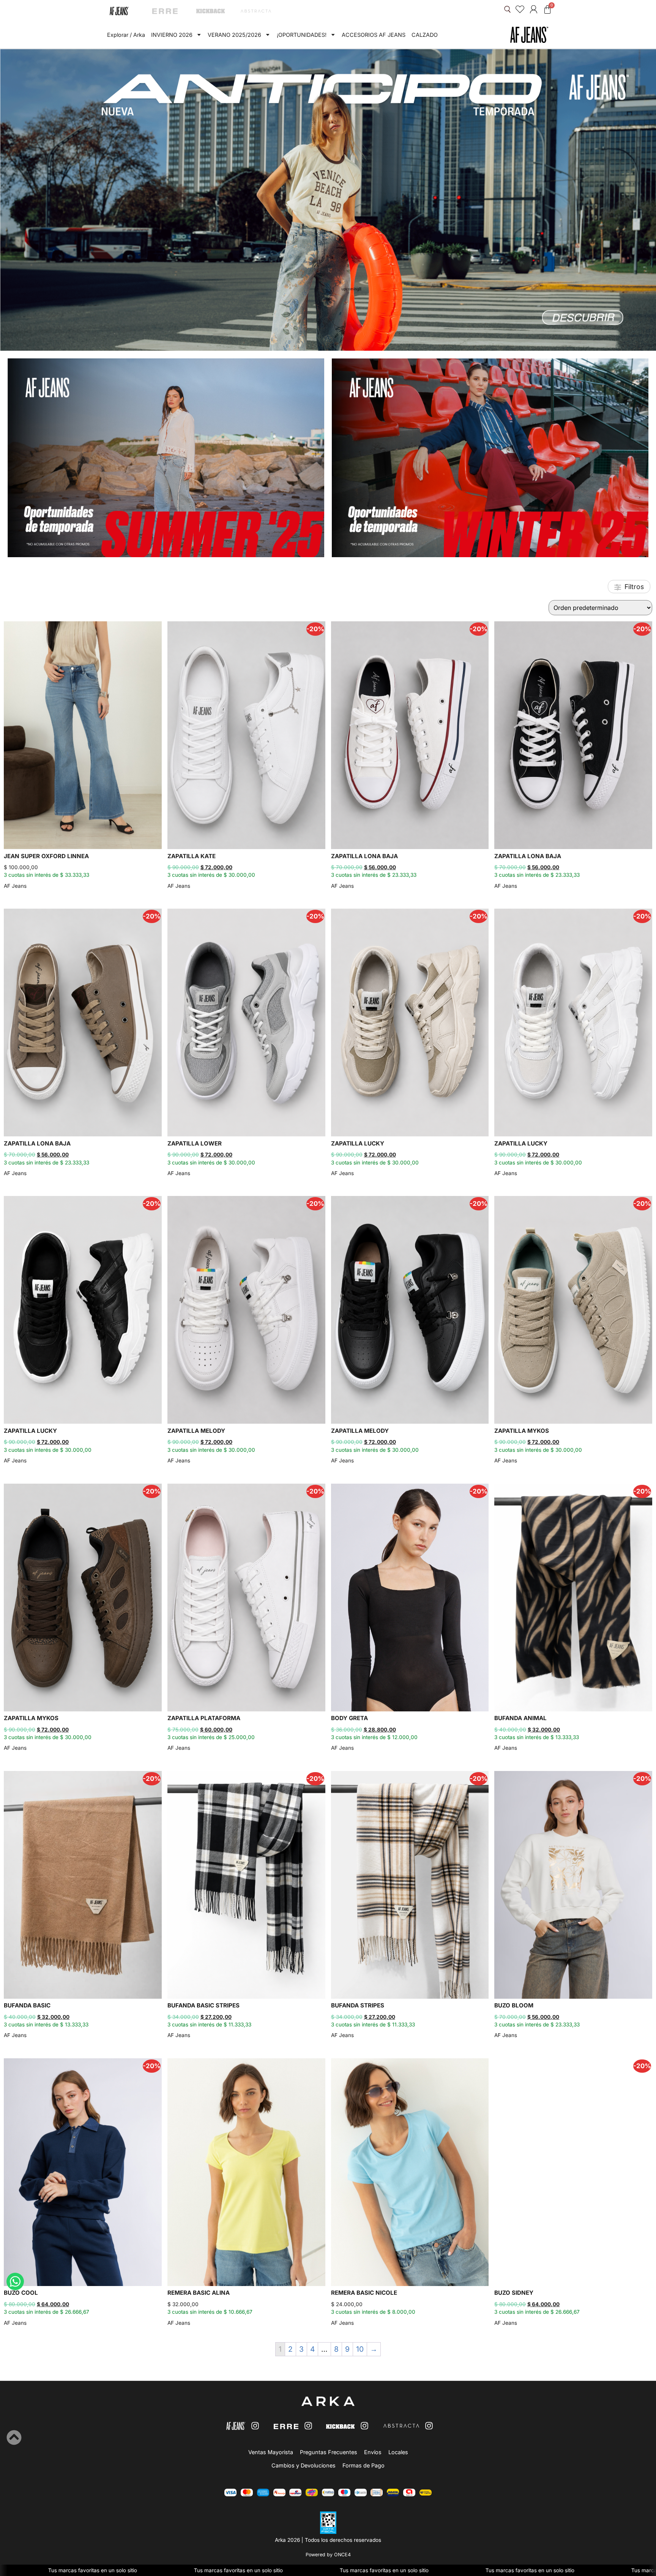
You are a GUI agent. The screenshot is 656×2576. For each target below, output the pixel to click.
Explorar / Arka (126, 35)
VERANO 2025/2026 (234, 35)
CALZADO (425, 35)
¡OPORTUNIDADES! (302, 35)
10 (360, 2349)
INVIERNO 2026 (172, 35)
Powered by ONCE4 (328, 2555)
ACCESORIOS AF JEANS (374, 35)
